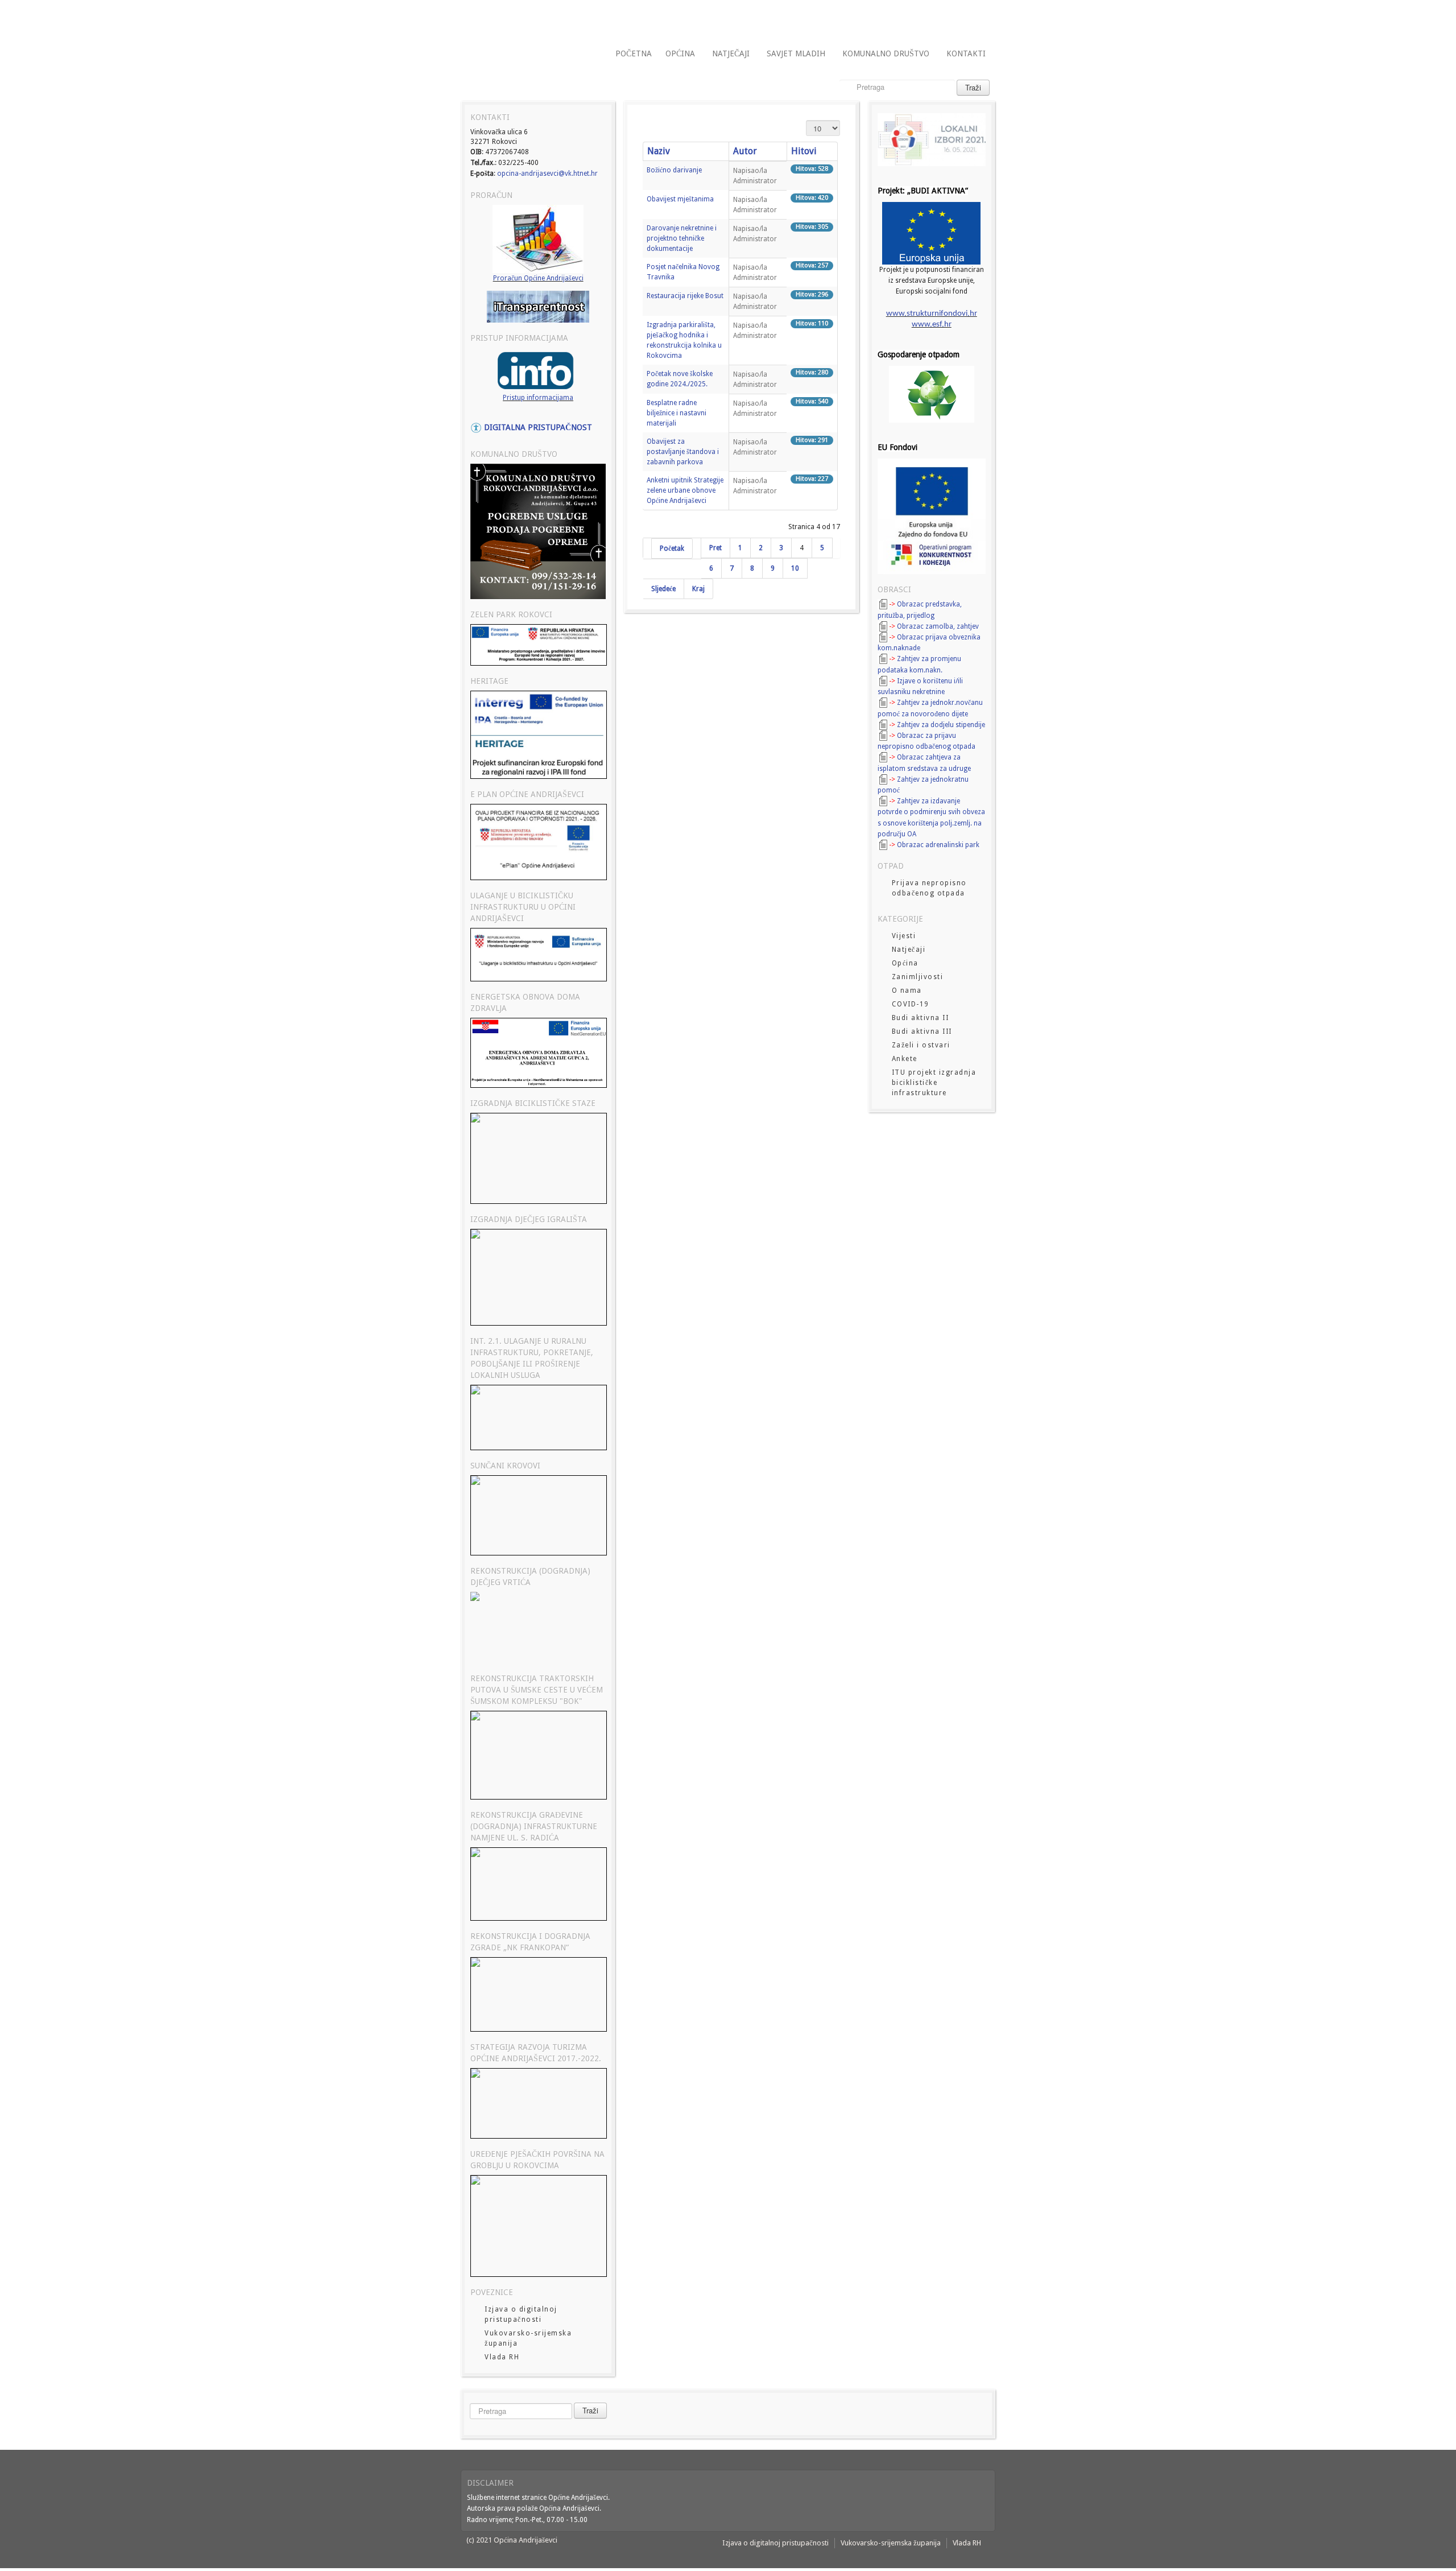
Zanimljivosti (918, 977)
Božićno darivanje (674, 170)
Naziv (659, 151)
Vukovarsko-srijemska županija (528, 2338)
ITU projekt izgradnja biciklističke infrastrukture (934, 1083)
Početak (672, 548)
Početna (634, 53)
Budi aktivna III (922, 1031)
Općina (680, 53)
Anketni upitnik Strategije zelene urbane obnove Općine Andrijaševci (685, 490)
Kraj (698, 589)
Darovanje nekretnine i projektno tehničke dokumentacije (682, 238)
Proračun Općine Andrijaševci (538, 278)
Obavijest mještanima (680, 199)
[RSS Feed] (949, 18)
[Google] (981, 18)
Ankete (905, 1059)
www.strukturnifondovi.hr (932, 314)
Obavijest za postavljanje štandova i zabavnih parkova (683, 452)
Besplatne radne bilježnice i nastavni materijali (677, 413)
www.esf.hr (932, 325)
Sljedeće (663, 589)
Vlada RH (502, 2357)
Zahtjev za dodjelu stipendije (941, 725)
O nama (907, 991)
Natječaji (731, 53)
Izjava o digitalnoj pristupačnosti (521, 2314)
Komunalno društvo (886, 53)
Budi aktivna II (921, 1018)
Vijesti (904, 936)
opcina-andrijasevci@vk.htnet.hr (547, 174)
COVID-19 (911, 1004)
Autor (745, 151)
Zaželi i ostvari (921, 1045)
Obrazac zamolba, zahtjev (938, 626)
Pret (715, 548)
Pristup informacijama (538, 398)
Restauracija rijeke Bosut (685, 296)
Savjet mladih (796, 53)
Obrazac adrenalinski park (938, 845)
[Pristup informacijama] (538, 370)
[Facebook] (965, 18)
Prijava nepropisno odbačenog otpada (929, 888)
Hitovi (804, 151)
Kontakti (966, 53)
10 (795, 568)
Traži (973, 87)
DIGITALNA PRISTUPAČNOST (537, 427)
